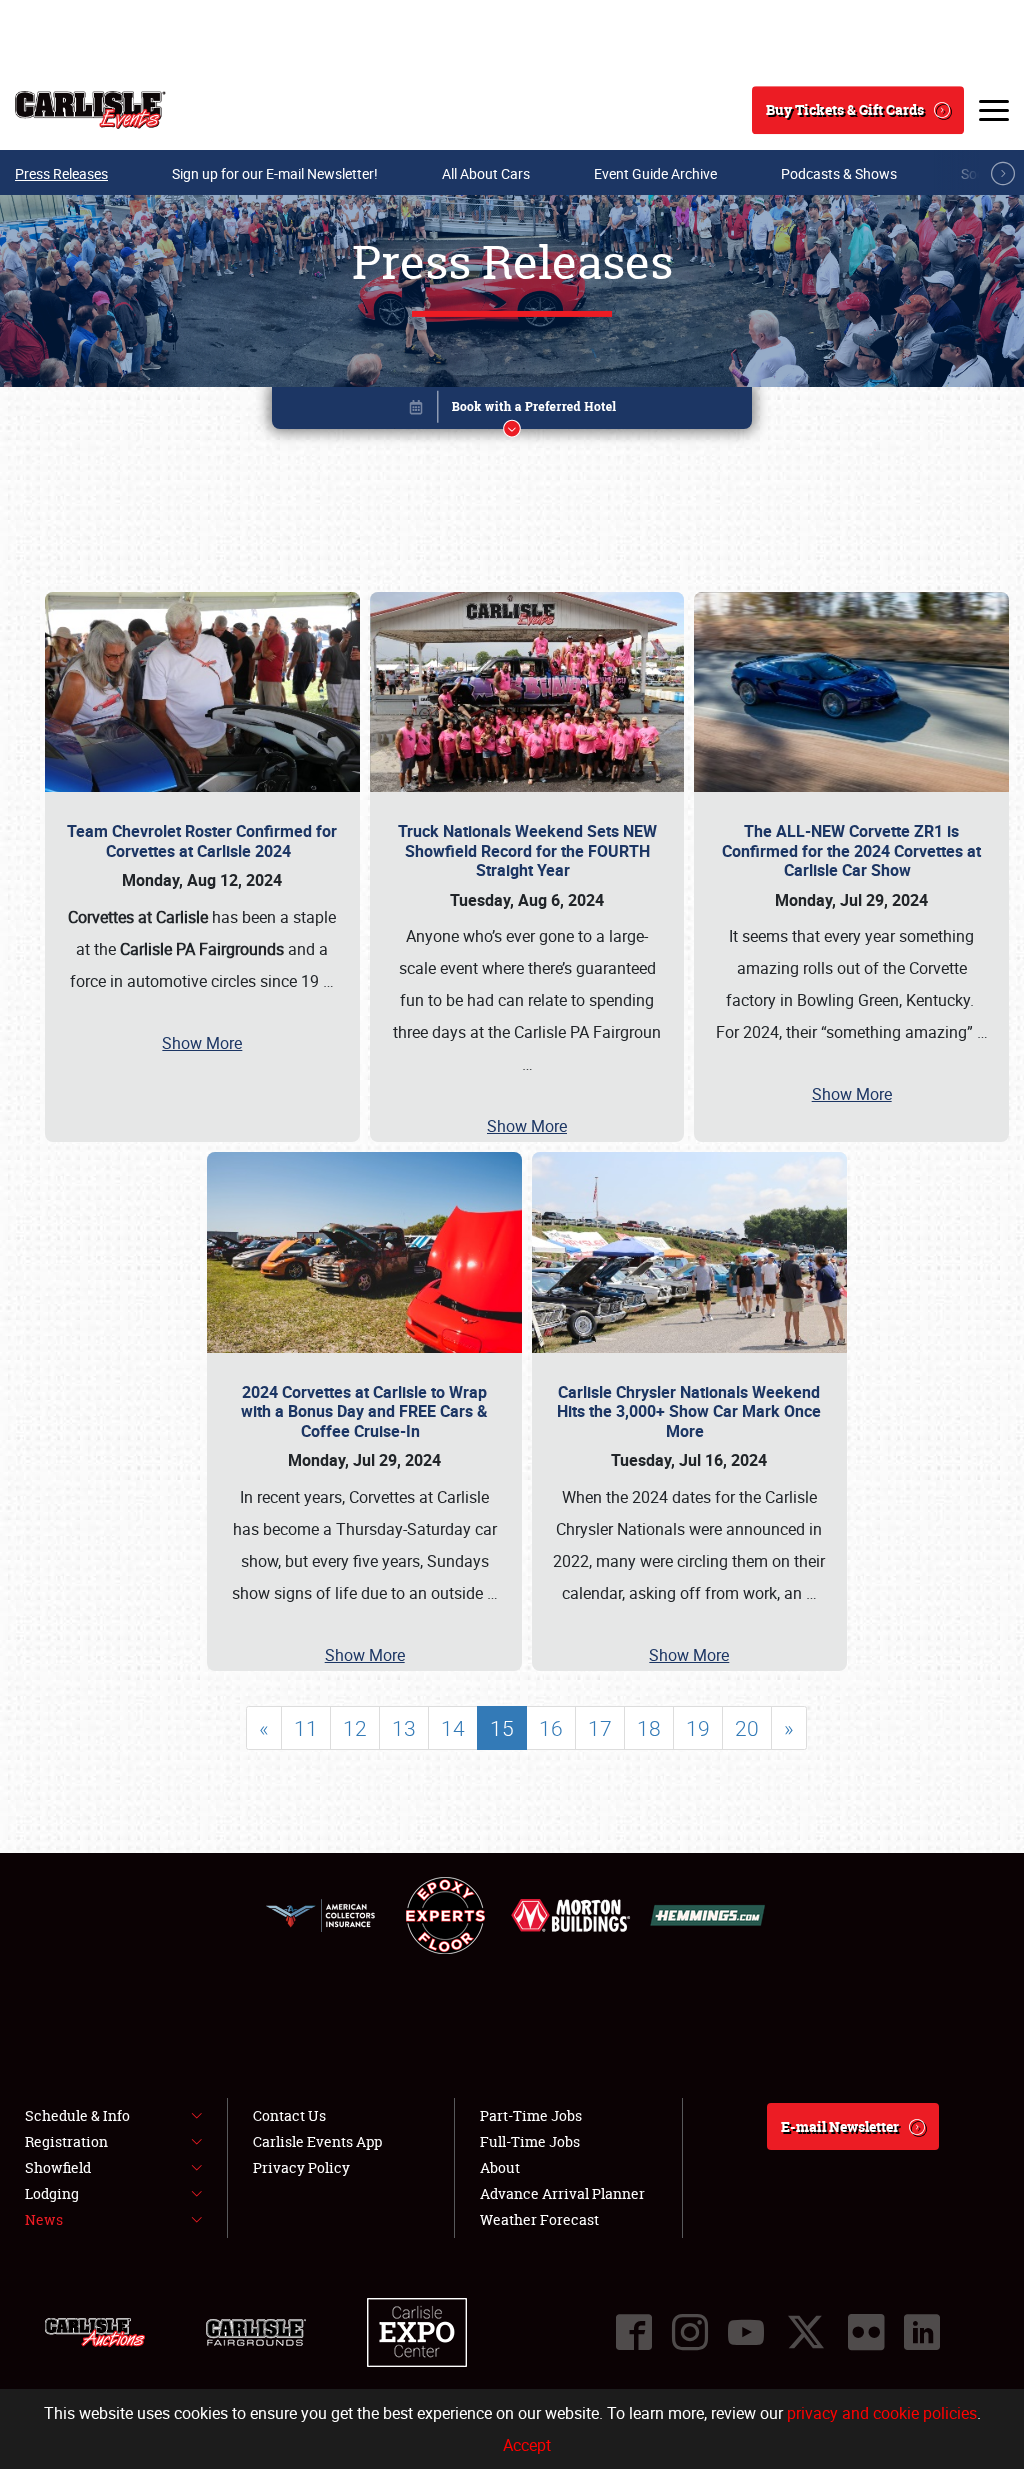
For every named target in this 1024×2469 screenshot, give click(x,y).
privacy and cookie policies (882, 2413)
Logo (90, 110)
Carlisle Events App (317, 2141)
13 (404, 1728)
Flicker (866, 2332)
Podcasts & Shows (839, 173)
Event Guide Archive (655, 173)
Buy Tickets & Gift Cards (845, 109)
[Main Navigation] (994, 110)
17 (600, 1728)
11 (306, 1728)
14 (453, 1728)
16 (551, 1728)
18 (649, 1728)
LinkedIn (922, 2332)
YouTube (746, 2332)
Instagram (690, 2332)
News (44, 2219)
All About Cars (486, 173)
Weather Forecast (539, 2219)
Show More (202, 1043)
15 (502, 1728)
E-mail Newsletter (840, 2126)
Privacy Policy (301, 2167)
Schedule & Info (77, 2115)
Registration (66, 2141)
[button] (512, 411)
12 (355, 1728)
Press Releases (61, 173)
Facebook (634, 2332)
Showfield (58, 2167)
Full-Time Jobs (530, 2141)
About (500, 2167)
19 (698, 1728)
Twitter (806, 2332)
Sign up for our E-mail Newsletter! (275, 173)
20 (747, 1728)
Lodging (52, 2193)
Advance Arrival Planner (562, 2193)
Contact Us (289, 2115)
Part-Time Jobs (531, 2115)
